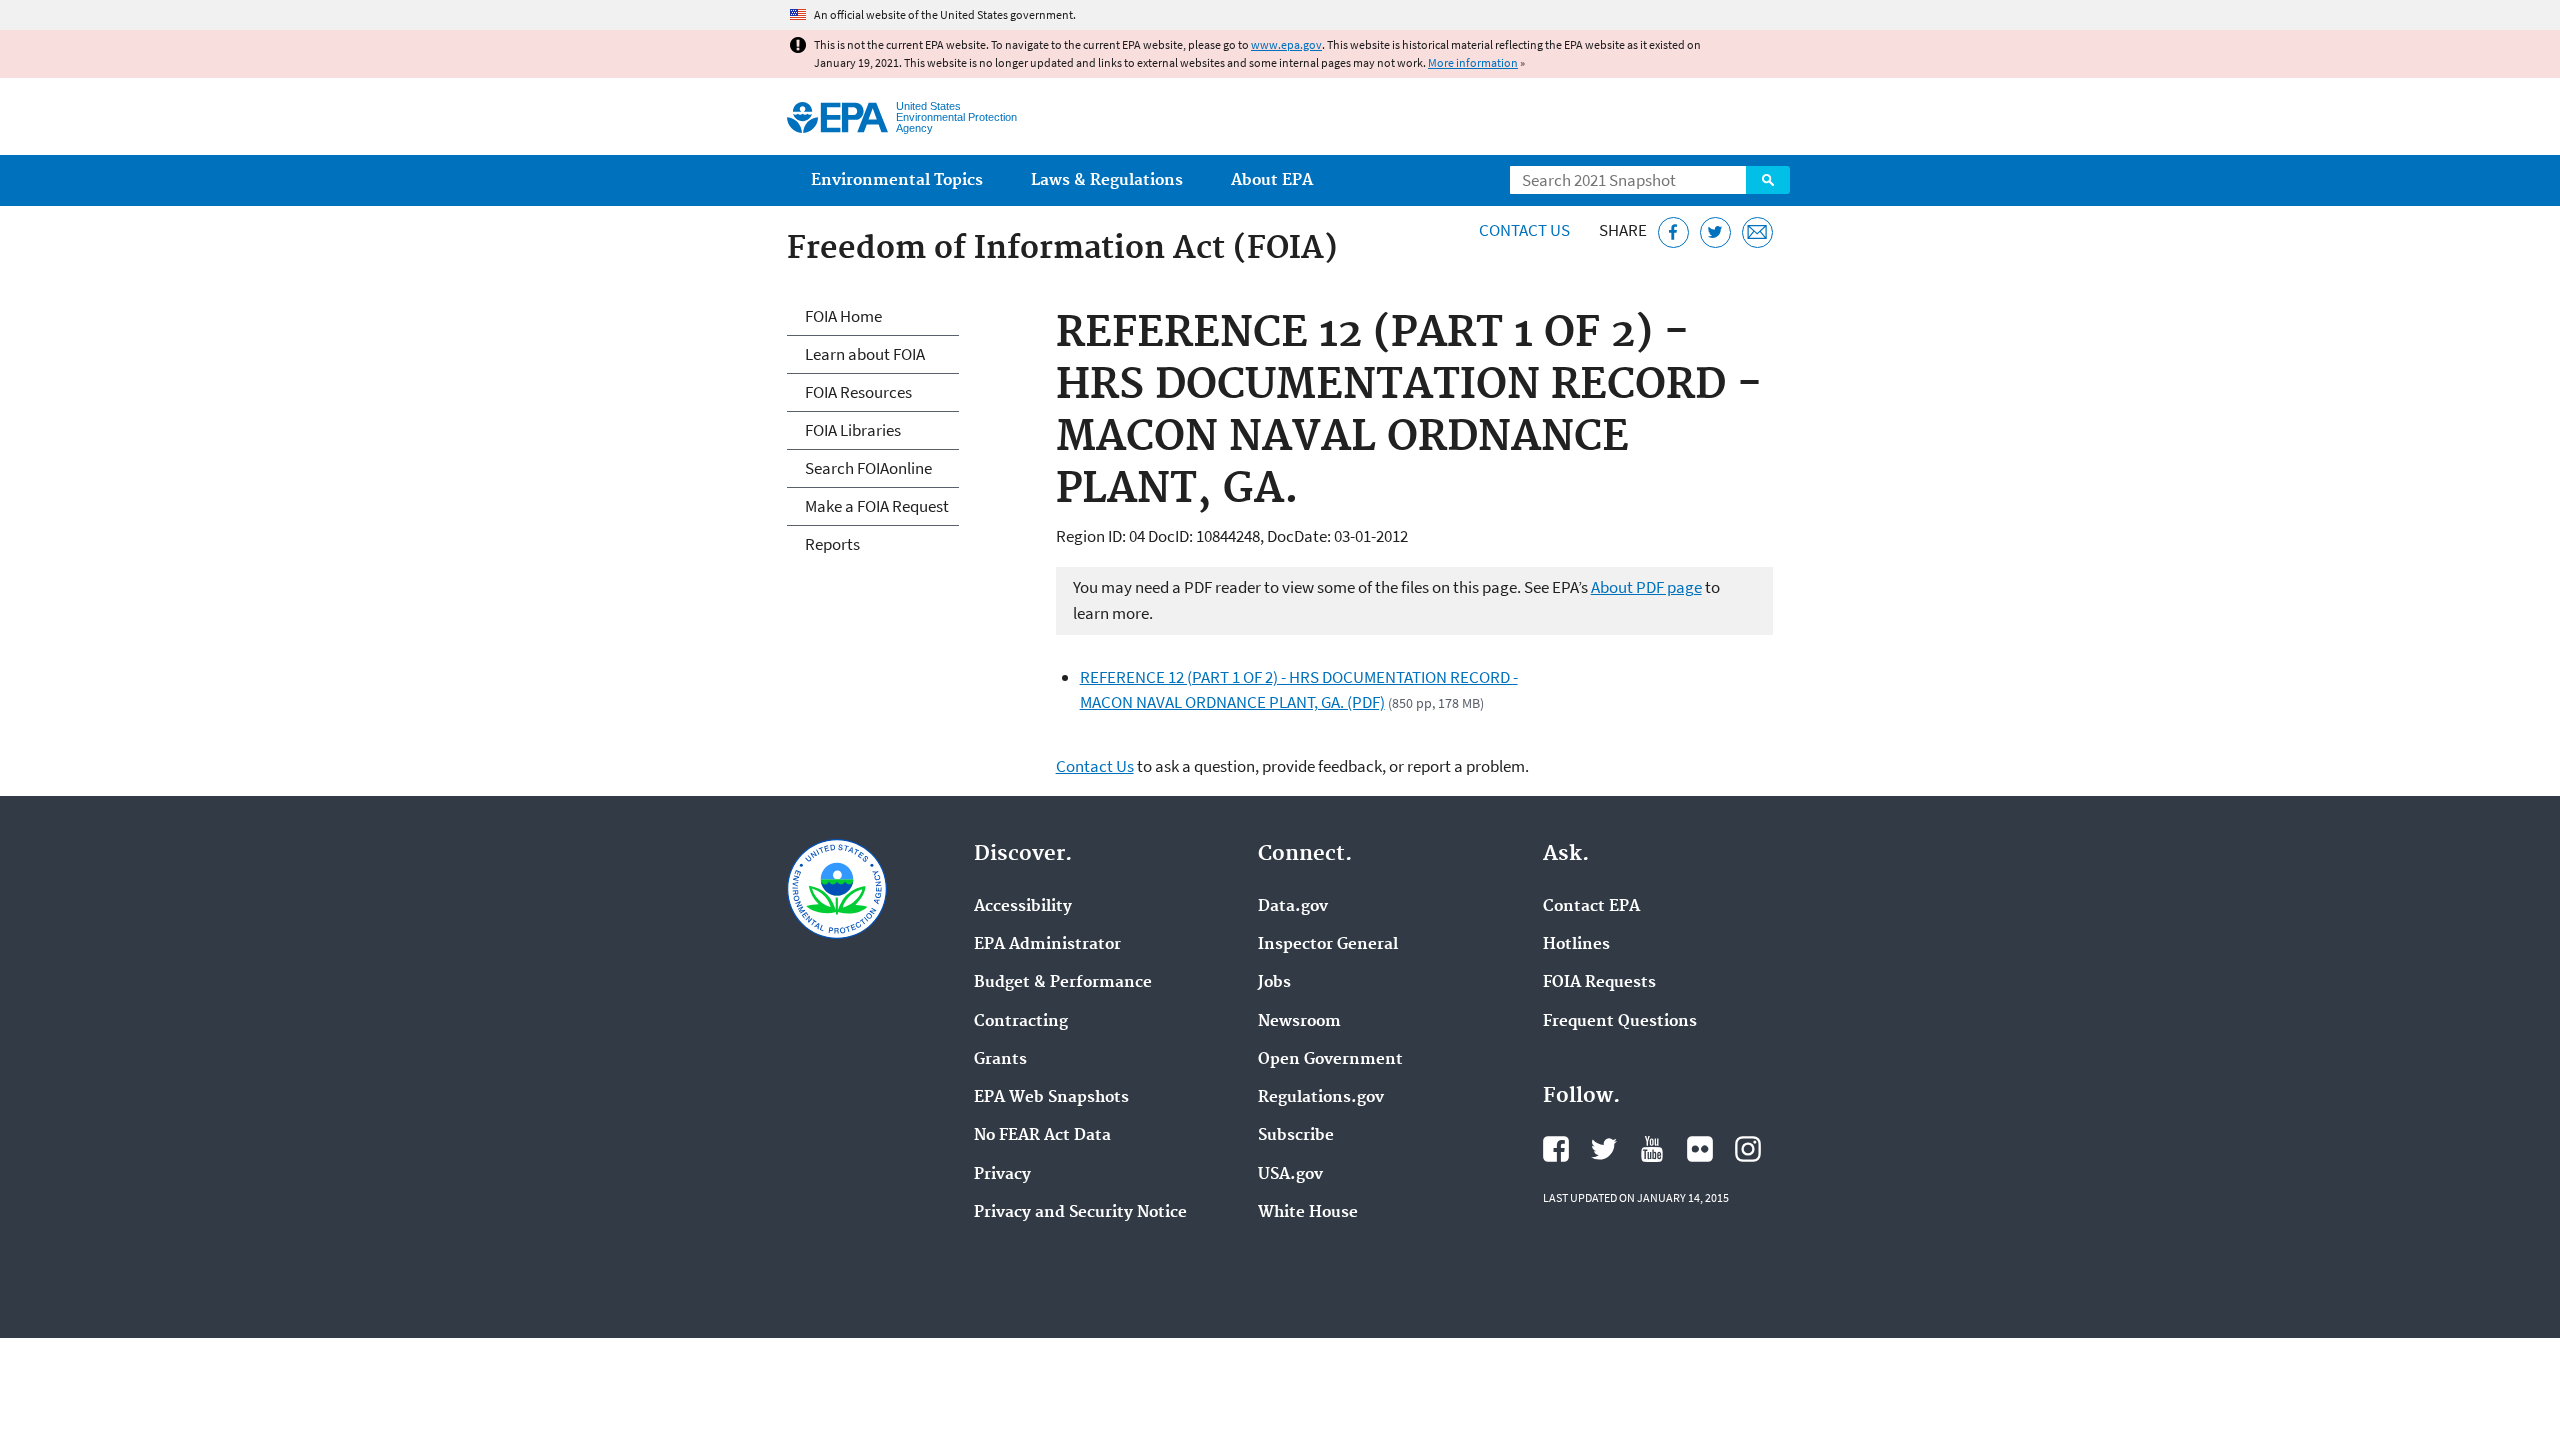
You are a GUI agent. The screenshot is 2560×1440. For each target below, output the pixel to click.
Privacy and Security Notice (1080, 1213)
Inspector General (1328, 945)
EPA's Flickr (1700, 1149)
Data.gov (1293, 907)
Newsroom (1299, 1022)
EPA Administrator (1047, 945)
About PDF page (1646, 587)
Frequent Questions (1620, 1022)
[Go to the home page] (837, 117)
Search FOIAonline (868, 468)
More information (1473, 62)
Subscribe (1296, 1136)
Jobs (1274, 983)
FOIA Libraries (853, 430)
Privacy (1002, 1175)
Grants (1000, 1060)
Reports (832, 544)
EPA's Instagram (1748, 1149)
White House (1308, 1213)
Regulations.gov (1321, 1098)
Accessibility (1023, 907)
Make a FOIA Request (877, 506)
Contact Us (1524, 230)
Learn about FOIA (865, 354)
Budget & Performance (1063, 983)
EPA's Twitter (1604, 1149)
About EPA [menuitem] (1272, 180)
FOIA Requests (1599, 983)
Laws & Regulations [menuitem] (1107, 180)
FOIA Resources (858, 392)
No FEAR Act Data (1042, 1136)
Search (1768, 180)
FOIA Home (843, 316)
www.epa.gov (1286, 44)
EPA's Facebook (1556, 1149)
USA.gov (1290, 1175)
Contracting (1021, 1022)
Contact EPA (1591, 907)
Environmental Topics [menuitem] (897, 180)
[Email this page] (1757, 232)
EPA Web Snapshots (1051, 1098)
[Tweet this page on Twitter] (1715, 232)
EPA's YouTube (1652, 1149)
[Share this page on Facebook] (1673, 232)
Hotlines (1576, 945)
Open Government (1330, 1060)
